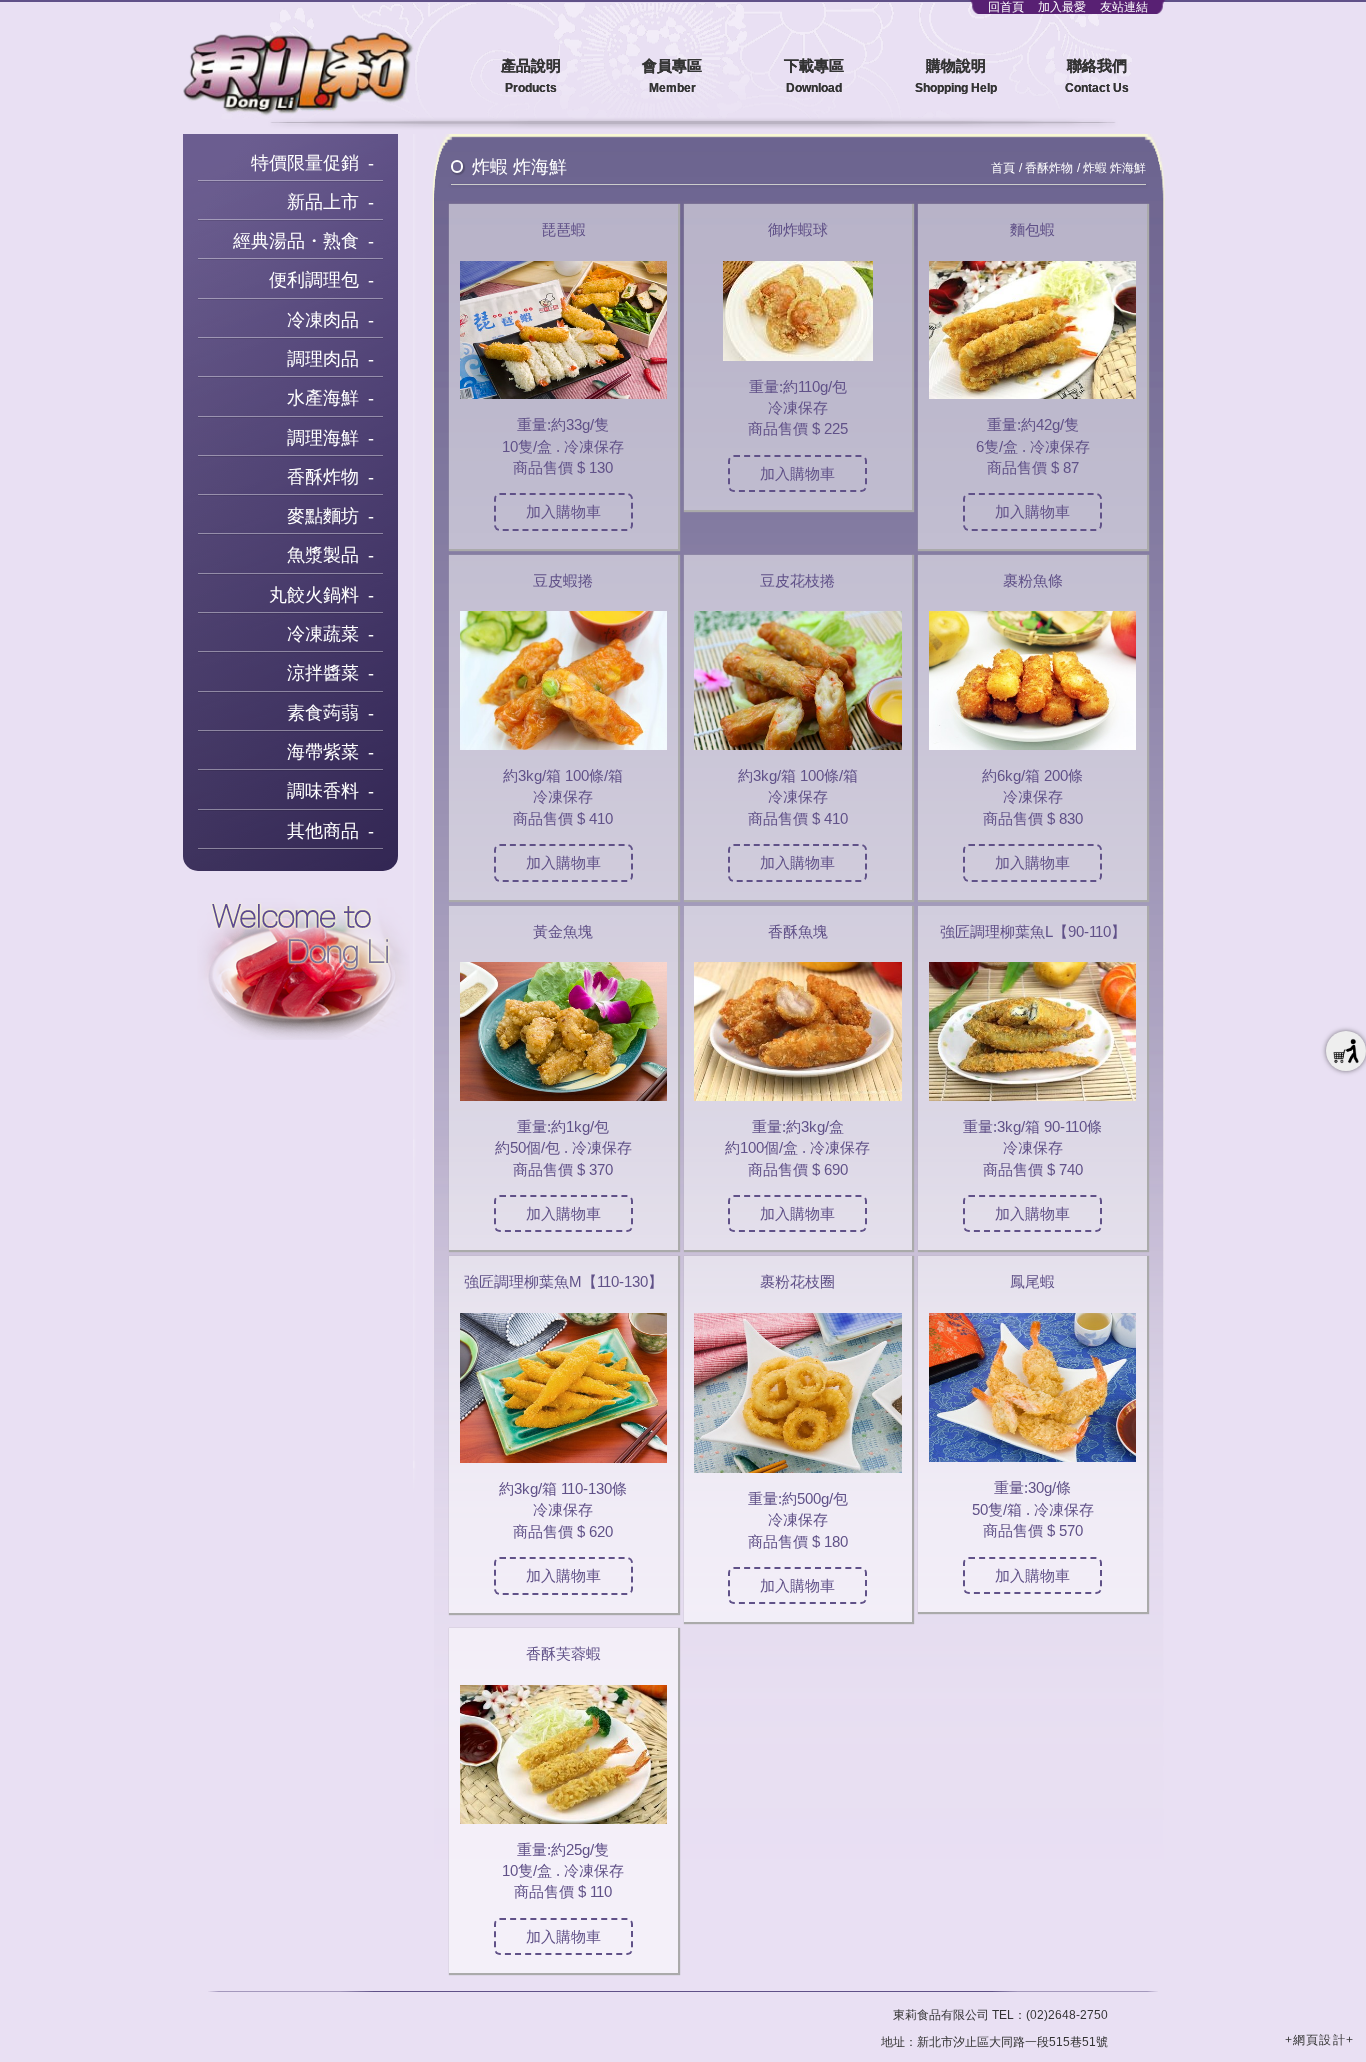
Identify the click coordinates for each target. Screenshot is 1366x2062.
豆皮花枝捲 (797, 580)
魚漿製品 (323, 555)
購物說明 (956, 76)
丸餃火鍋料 (314, 595)
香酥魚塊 (798, 931)
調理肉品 (323, 359)
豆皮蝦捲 (563, 580)
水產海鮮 (323, 398)
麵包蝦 (1032, 229)
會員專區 (672, 76)
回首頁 (1006, 7)
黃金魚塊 (563, 931)
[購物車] (1346, 1051)
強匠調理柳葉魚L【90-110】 (1033, 931)
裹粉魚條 (1033, 580)
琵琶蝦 (563, 229)
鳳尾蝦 (1032, 1281)
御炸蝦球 (798, 229)
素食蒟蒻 (323, 713)
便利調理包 (314, 280)
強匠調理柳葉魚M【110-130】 (563, 1281)
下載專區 (814, 76)
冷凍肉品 (323, 320)
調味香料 (323, 791)
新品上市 (323, 202)
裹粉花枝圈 (797, 1281)
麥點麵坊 (323, 516)
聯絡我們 (1097, 76)
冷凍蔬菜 (323, 634)
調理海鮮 (323, 438)
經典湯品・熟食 (296, 241)
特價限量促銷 (305, 163)
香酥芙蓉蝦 (563, 1653)
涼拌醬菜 (323, 673)
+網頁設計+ (1319, 2040)
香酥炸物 (323, 477)
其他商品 (323, 831)
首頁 (1003, 168)
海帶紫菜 (323, 752)
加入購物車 (563, 511)
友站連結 (1124, 7)
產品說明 (531, 76)
